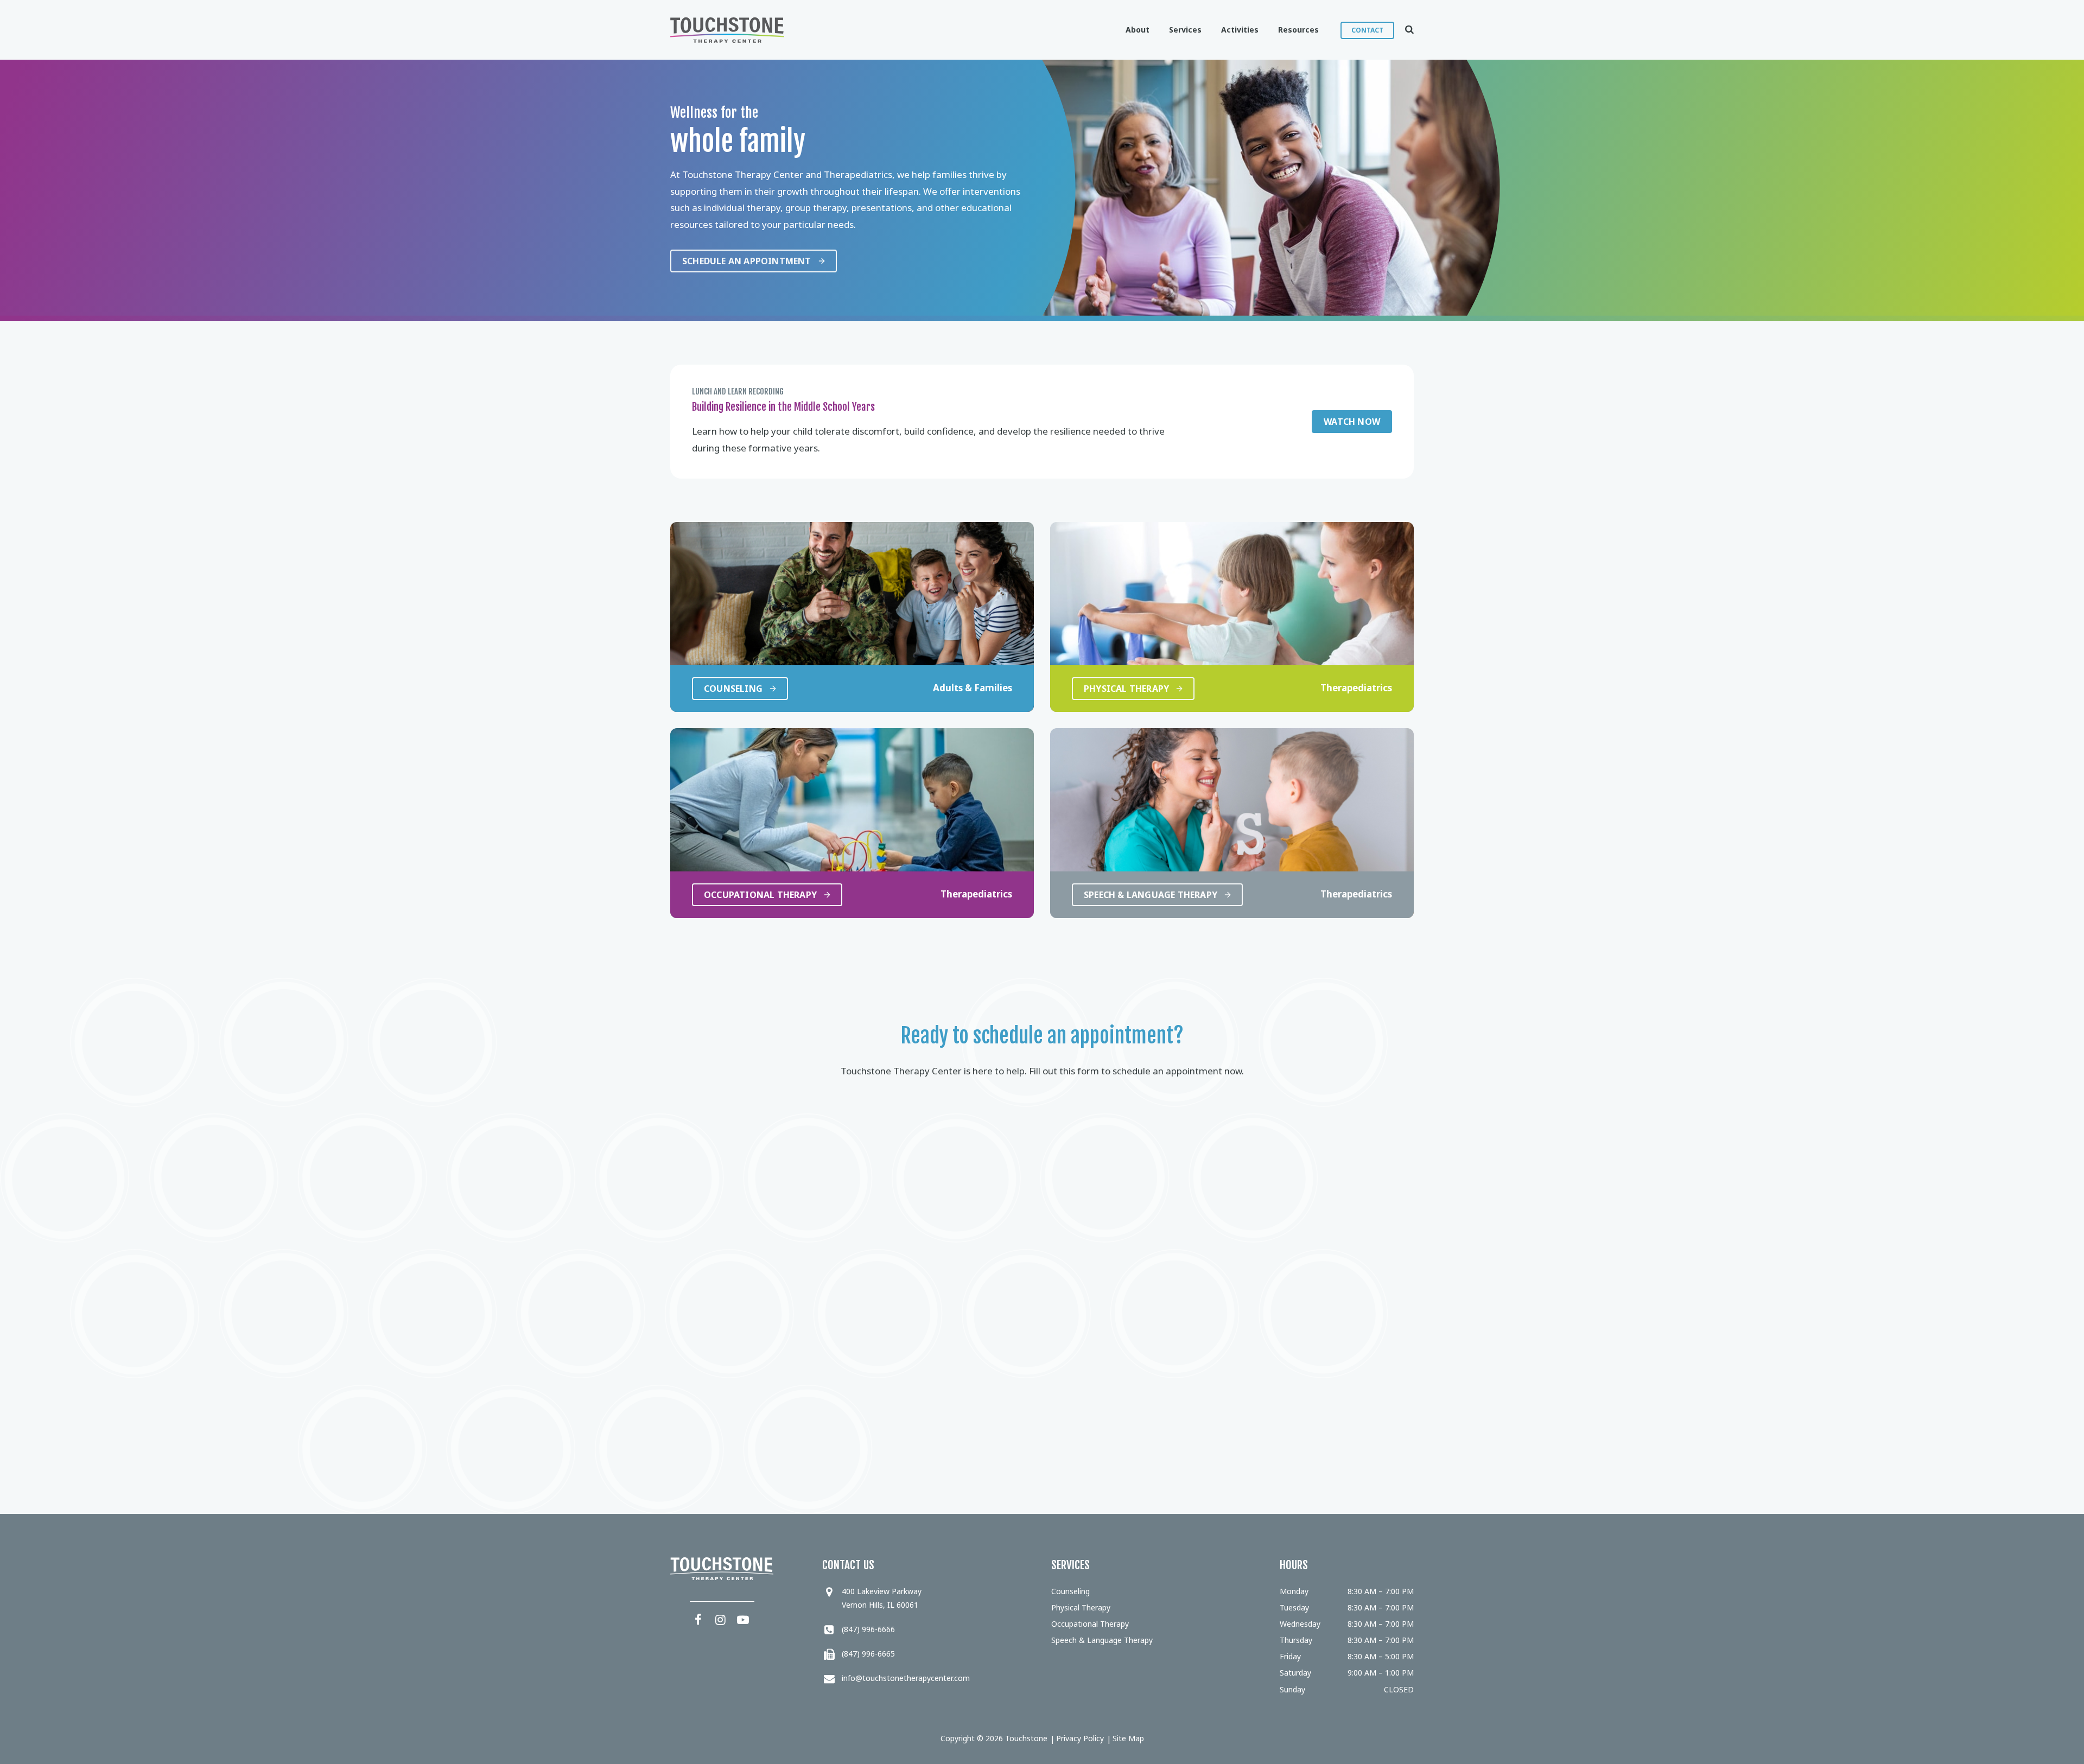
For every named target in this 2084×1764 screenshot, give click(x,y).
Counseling (1070, 1591)
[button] (1404, 30)
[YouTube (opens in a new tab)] (743, 1619)
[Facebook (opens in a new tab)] (698, 1619)
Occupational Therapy (1090, 1624)
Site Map (1128, 1738)
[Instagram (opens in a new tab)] (721, 1619)
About (1138, 30)
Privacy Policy (1080, 1738)
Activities (1240, 30)
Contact (1367, 30)
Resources (1298, 30)
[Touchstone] (727, 30)
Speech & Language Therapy (1102, 1640)
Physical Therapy (1081, 1607)
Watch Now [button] (1352, 422)
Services (1185, 30)
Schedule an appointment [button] (747, 261)
